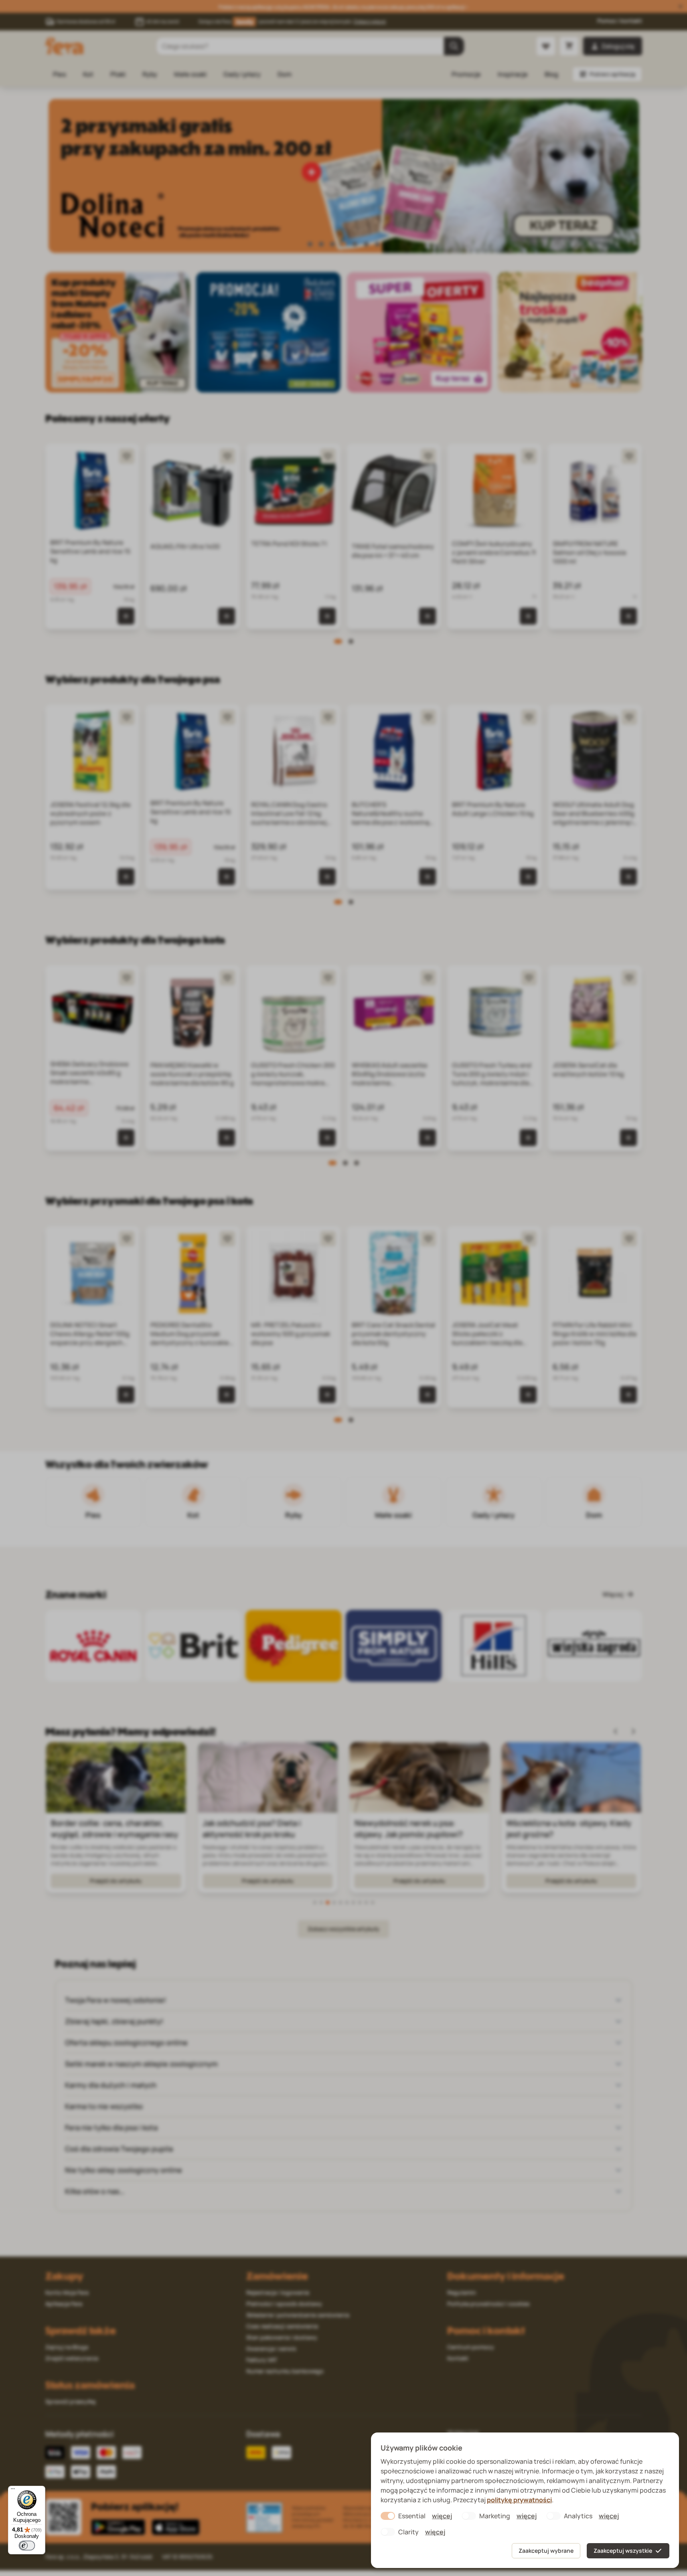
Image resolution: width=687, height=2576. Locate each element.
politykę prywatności (519, 2500)
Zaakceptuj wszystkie (623, 2551)
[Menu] (13, 2491)
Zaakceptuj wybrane (546, 2551)
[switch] (27, 2546)
